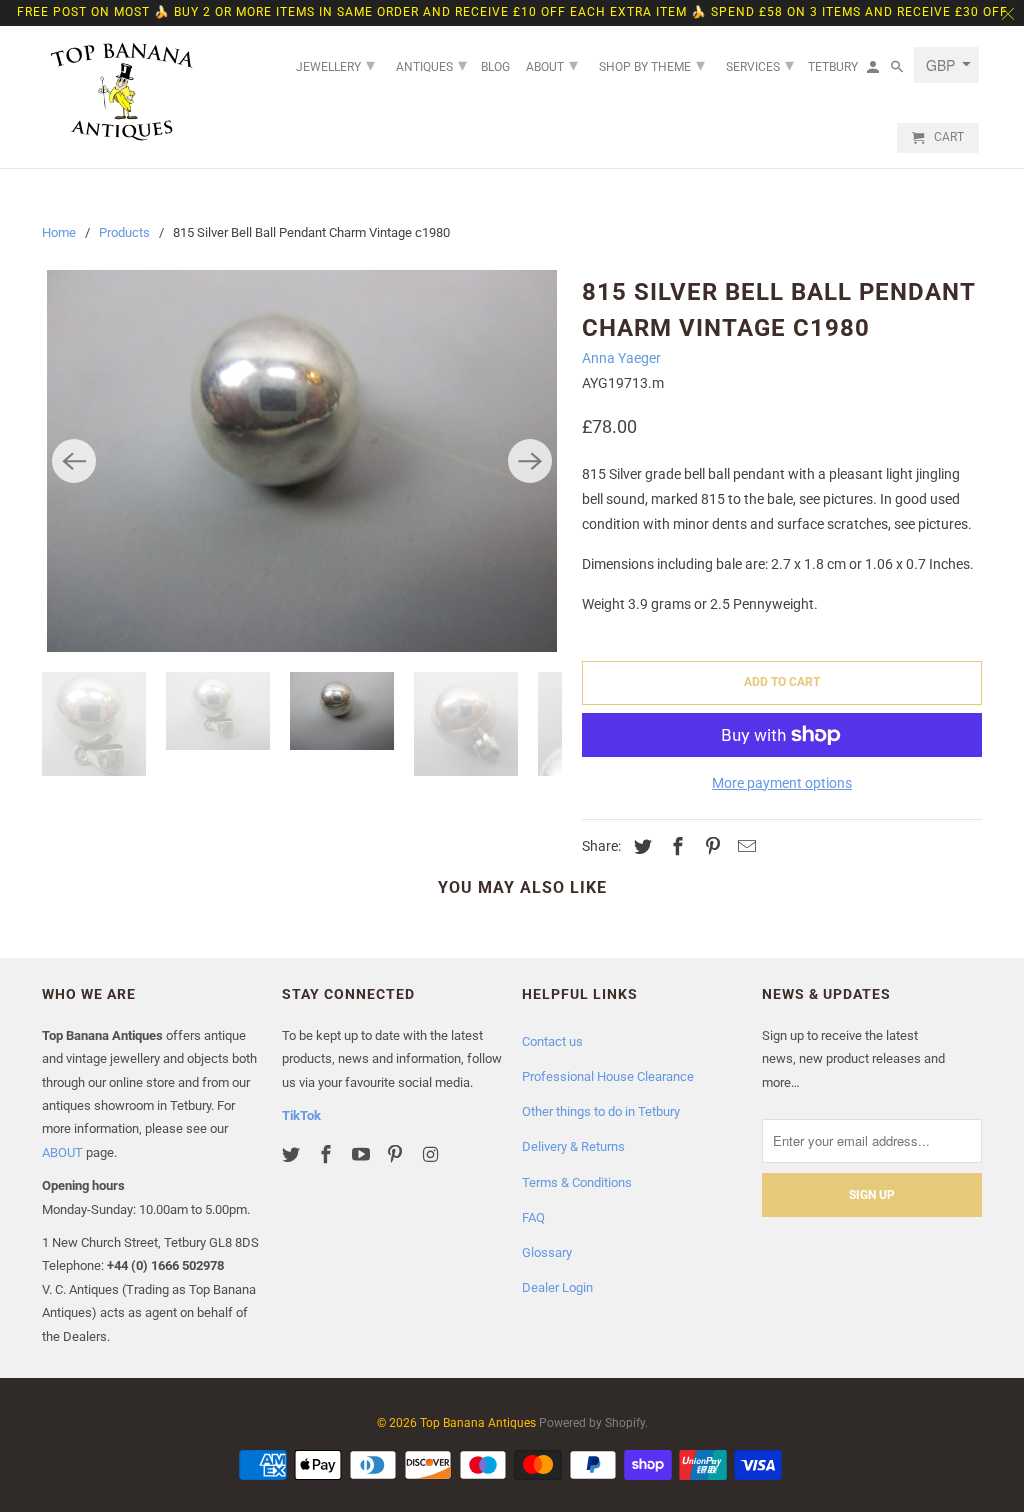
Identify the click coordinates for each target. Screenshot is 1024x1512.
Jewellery (335, 64)
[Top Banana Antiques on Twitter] (293, 1154)
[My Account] (874, 71)
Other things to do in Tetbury (601, 1111)
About (552, 64)
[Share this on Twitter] (640, 846)
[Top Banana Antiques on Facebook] (328, 1154)
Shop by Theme (652, 64)
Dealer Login (557, 1287)
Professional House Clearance (608, 1076)
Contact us (552, 1041)
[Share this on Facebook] (675, 846)
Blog (495, 67)
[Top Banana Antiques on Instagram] (432, 1154)
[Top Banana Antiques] (122, 92)
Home (59, 232)
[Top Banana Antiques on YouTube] (363, 1154)
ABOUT (62, 1152)
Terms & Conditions (577, 1182)
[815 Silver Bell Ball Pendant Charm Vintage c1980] (302, 461)
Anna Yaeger (621, 358)
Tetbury (833, 67)
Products (124, 232)
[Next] (530, 461)
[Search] (898, 71)
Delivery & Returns (573, 1146)
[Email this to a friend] (744, 846)
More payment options (782, 783)
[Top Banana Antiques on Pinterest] (397, 1154)
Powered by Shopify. (593, 1423)
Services (760, 64)
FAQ (533, 1217)
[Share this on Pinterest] (710, 846)
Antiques (431, 64)
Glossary (547, 1252)
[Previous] (74, 461)
